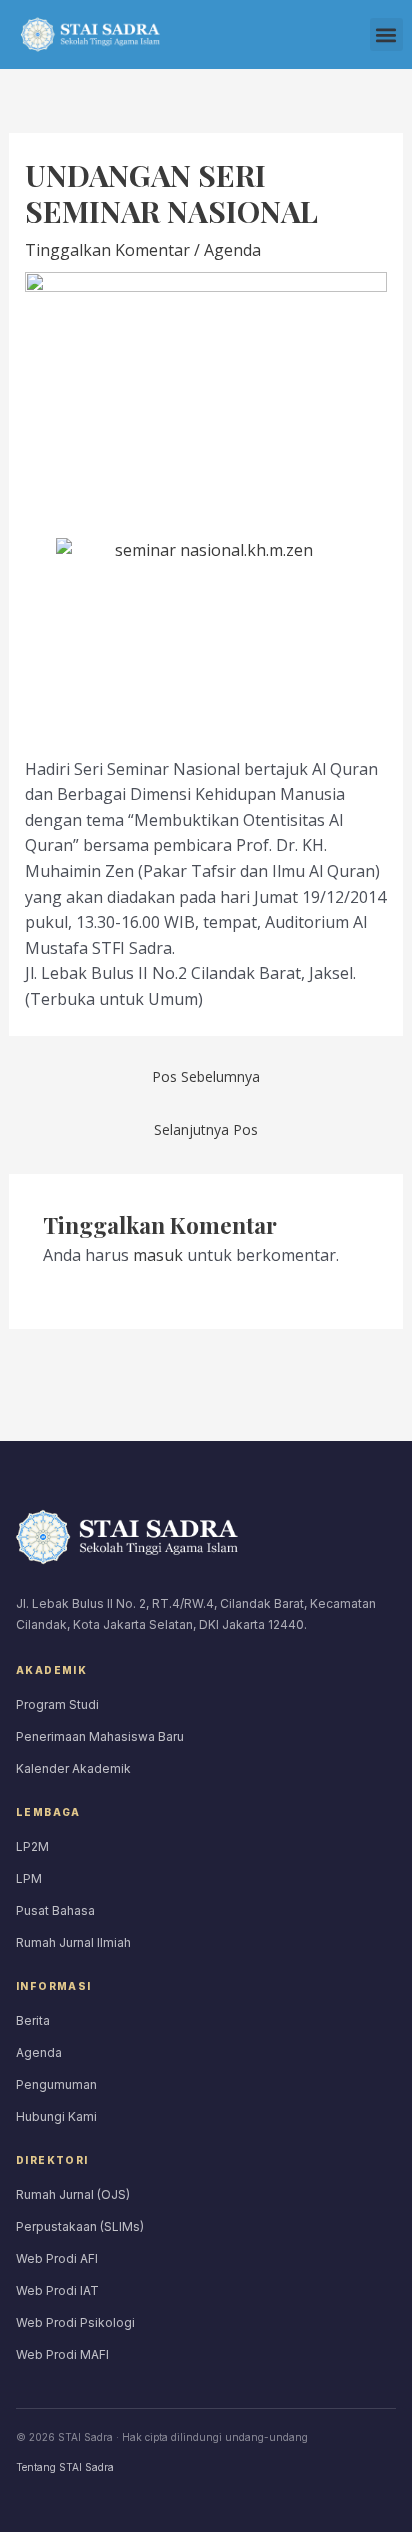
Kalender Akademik (73, 1768)
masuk (158, 1255)
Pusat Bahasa (55, 1910)
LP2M (32, 1846)
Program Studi (57, 1704)
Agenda (232, 250)
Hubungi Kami (56, 2116)
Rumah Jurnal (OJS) (73, 2194)
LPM (29, 1878)
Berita (33, 2020)
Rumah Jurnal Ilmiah (73, 1942)
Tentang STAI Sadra (65, 2467)
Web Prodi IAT (57, 2290)
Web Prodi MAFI (62, 2354)
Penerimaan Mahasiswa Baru (100, 1736)
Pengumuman (56, 2084)
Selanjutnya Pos (206, 1129)
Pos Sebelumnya (206, 1076)
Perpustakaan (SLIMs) (80, 2226)
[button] (386, 34)
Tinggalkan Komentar (107, 250)
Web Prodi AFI (57, 2258)
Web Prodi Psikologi (75, 2322)
